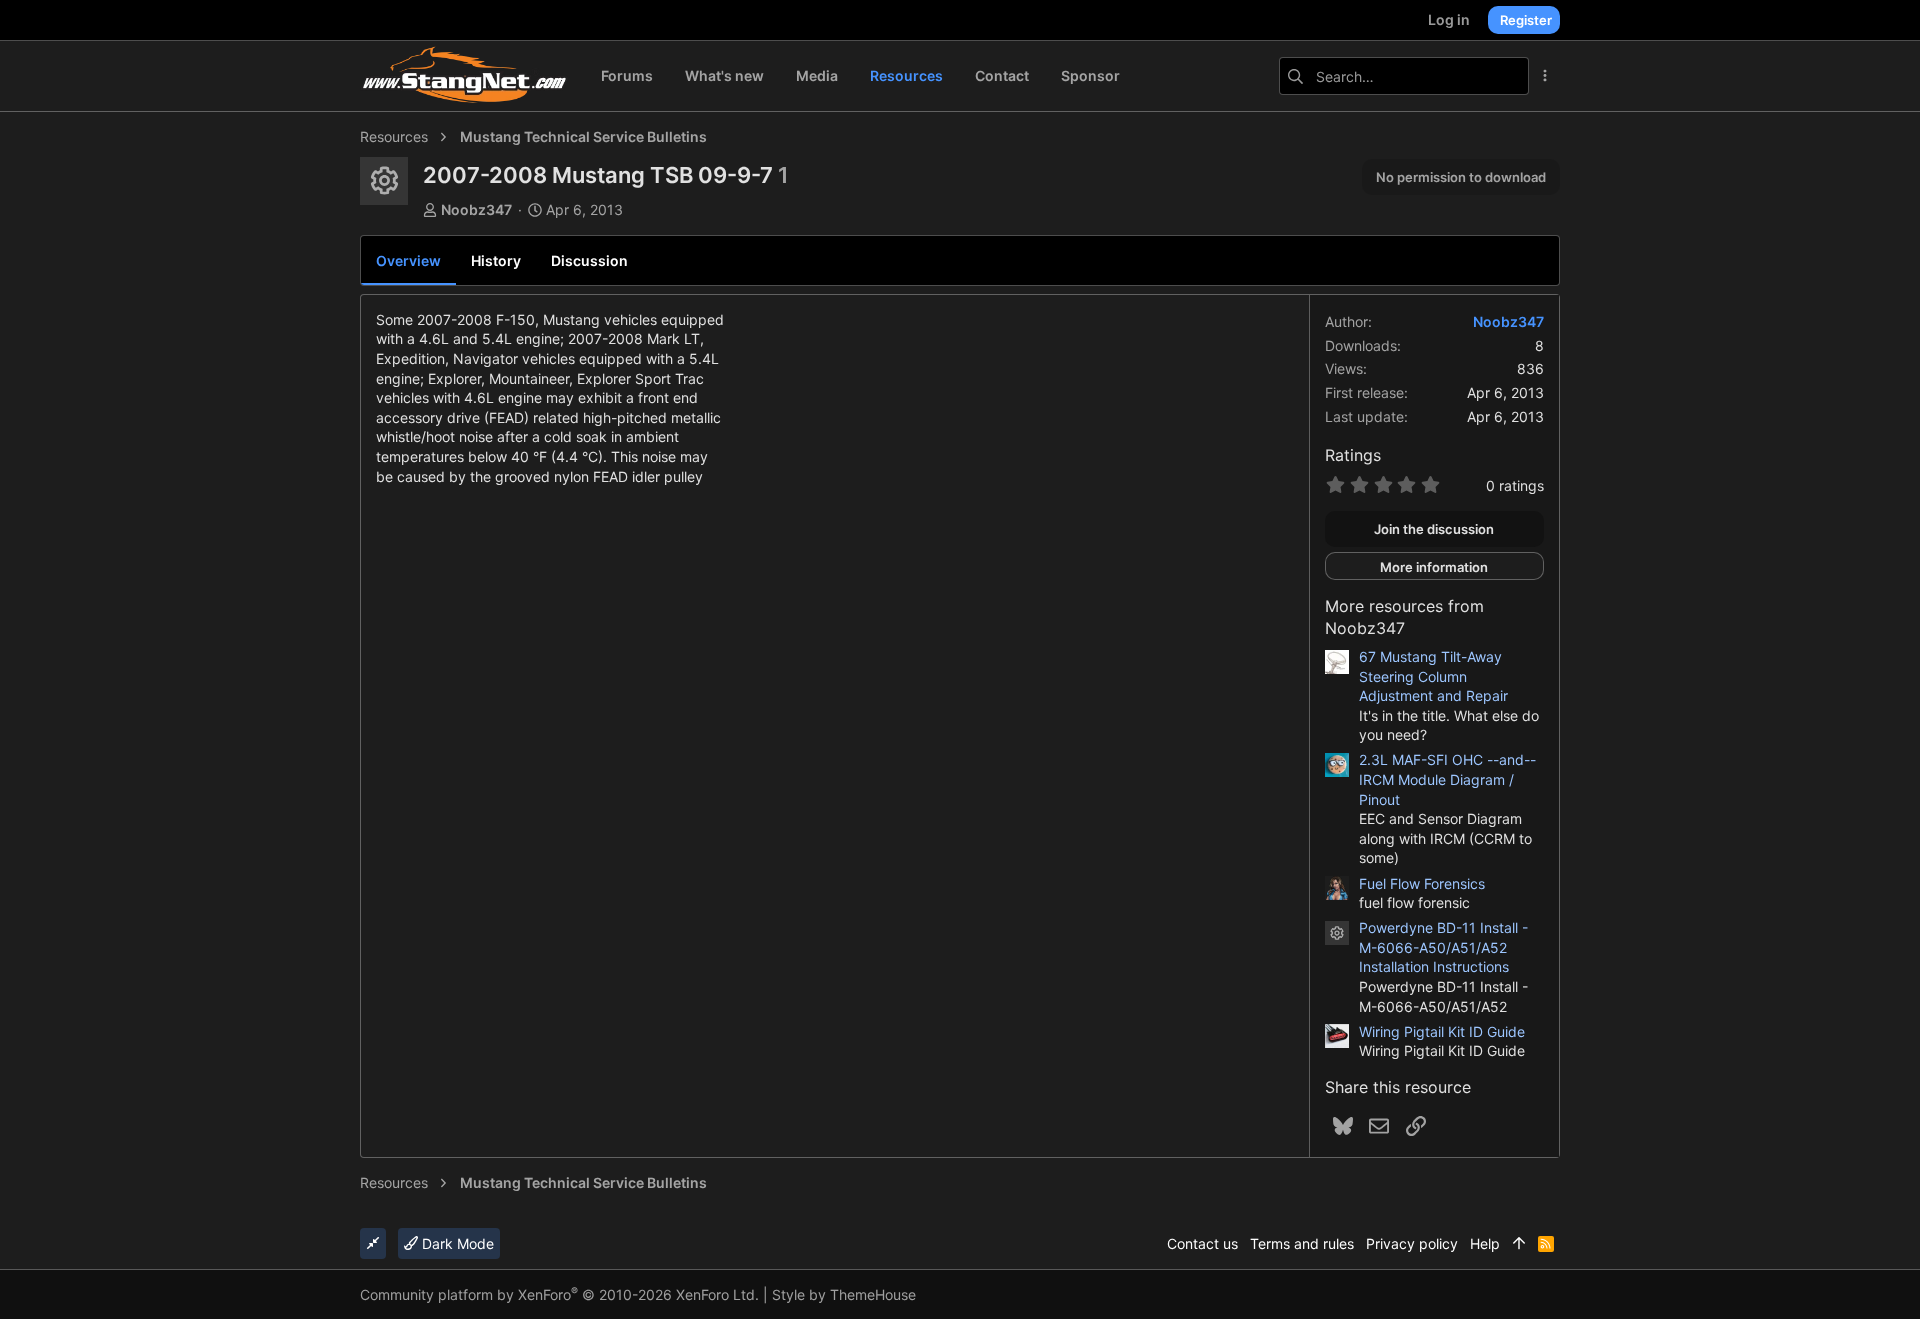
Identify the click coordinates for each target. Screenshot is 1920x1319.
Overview (408, 260)
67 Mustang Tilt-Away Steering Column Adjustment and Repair (1433, 676)
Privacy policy (1412, 1243)
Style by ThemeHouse (844, 1294)
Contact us (1202, 1243)
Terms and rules (1302, 1243)
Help (1485, 1243)
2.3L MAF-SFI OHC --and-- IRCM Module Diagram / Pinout (1447, 779)
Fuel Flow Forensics (1422, 883)
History (496, 260)
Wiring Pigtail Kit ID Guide (1442, 1031)
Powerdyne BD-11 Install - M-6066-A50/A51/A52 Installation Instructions (1443, 947)
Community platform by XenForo (559, 1294)
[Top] (1519, 1244)
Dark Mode (456, 1243)
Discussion (589, 260)
